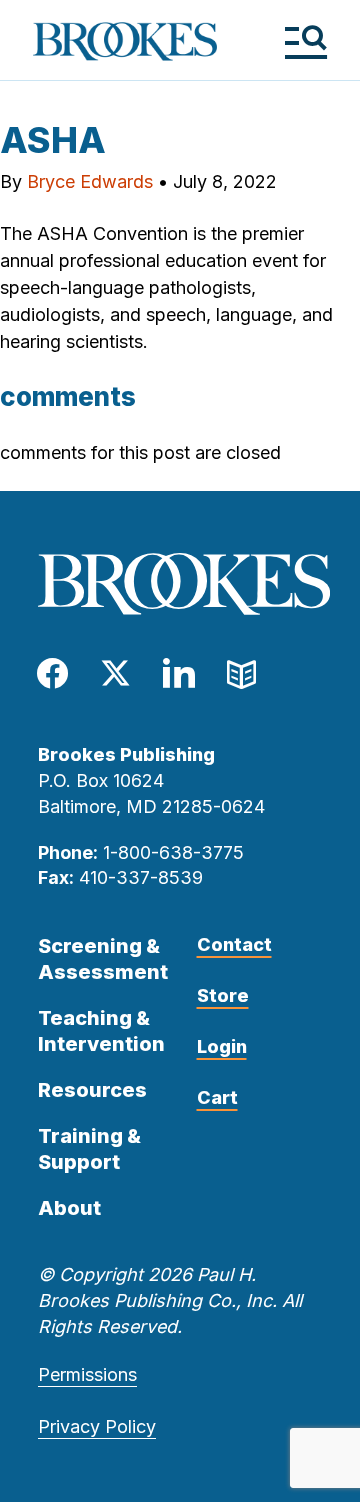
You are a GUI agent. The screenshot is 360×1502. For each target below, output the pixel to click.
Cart (217, 1097)
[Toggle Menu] (305, 41)
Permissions (87, 1374)
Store (223, 995)
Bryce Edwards (90, 181)
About (69, 1208)
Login (222, 1046)
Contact (234, 944)
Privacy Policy (97, 1426)
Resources (92, 1090)
